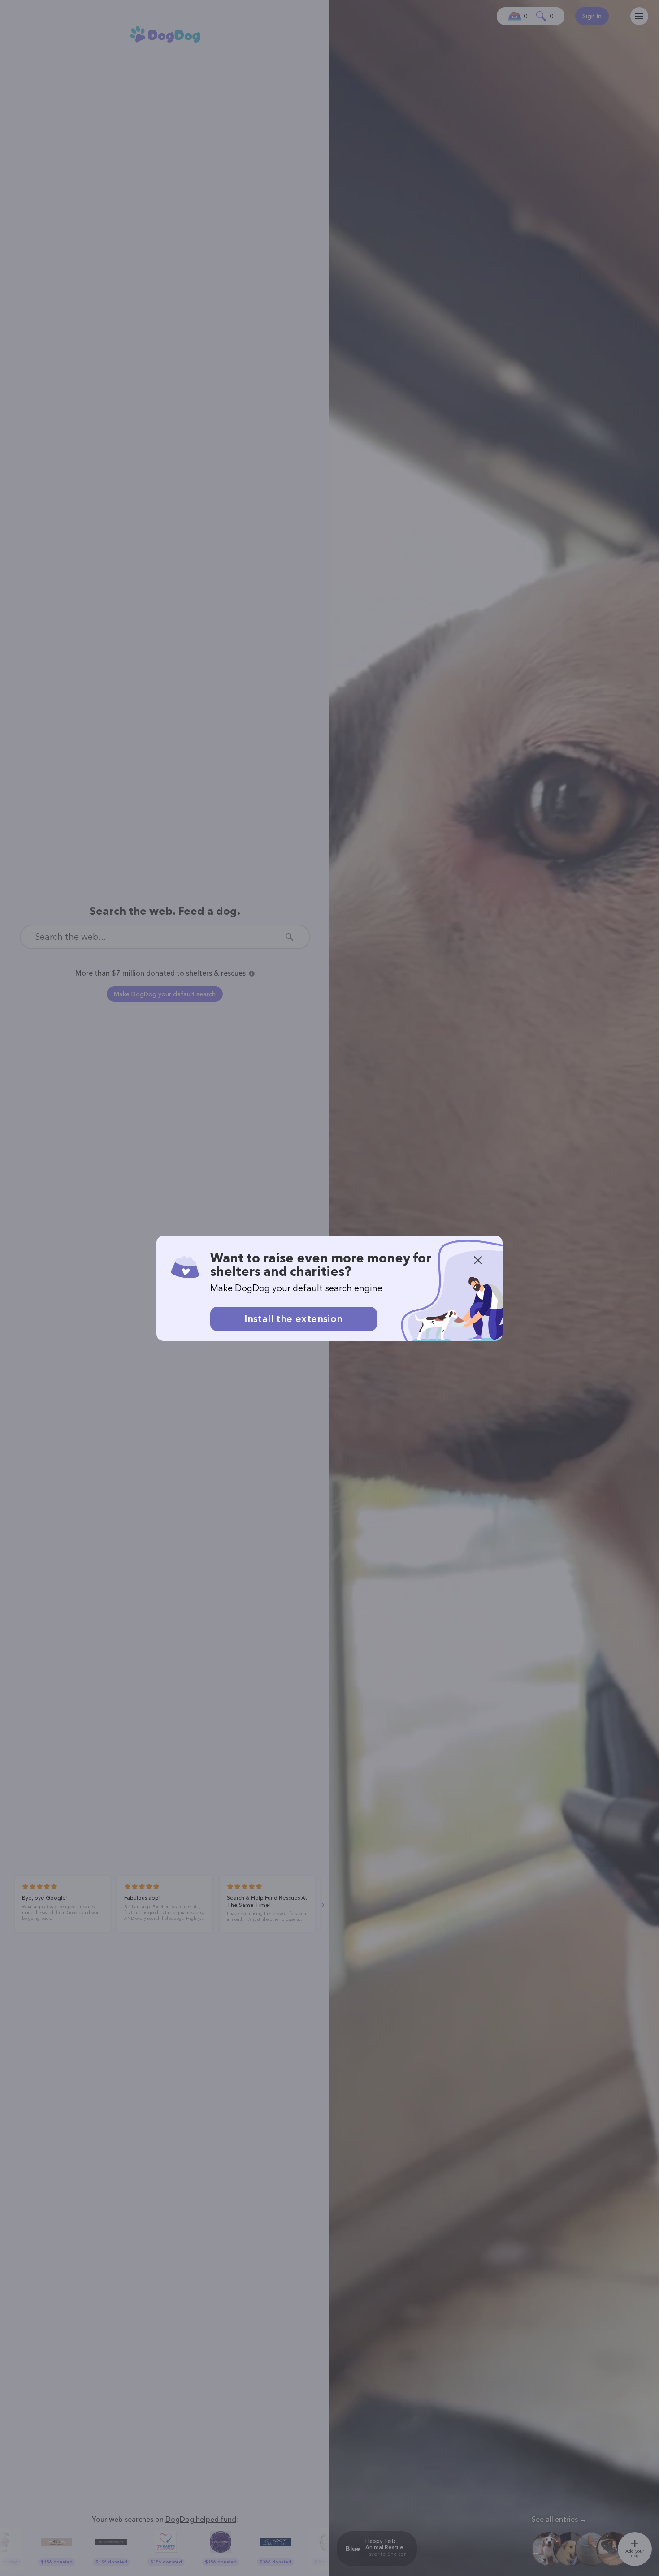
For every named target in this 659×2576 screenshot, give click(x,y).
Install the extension (293, 1319)
